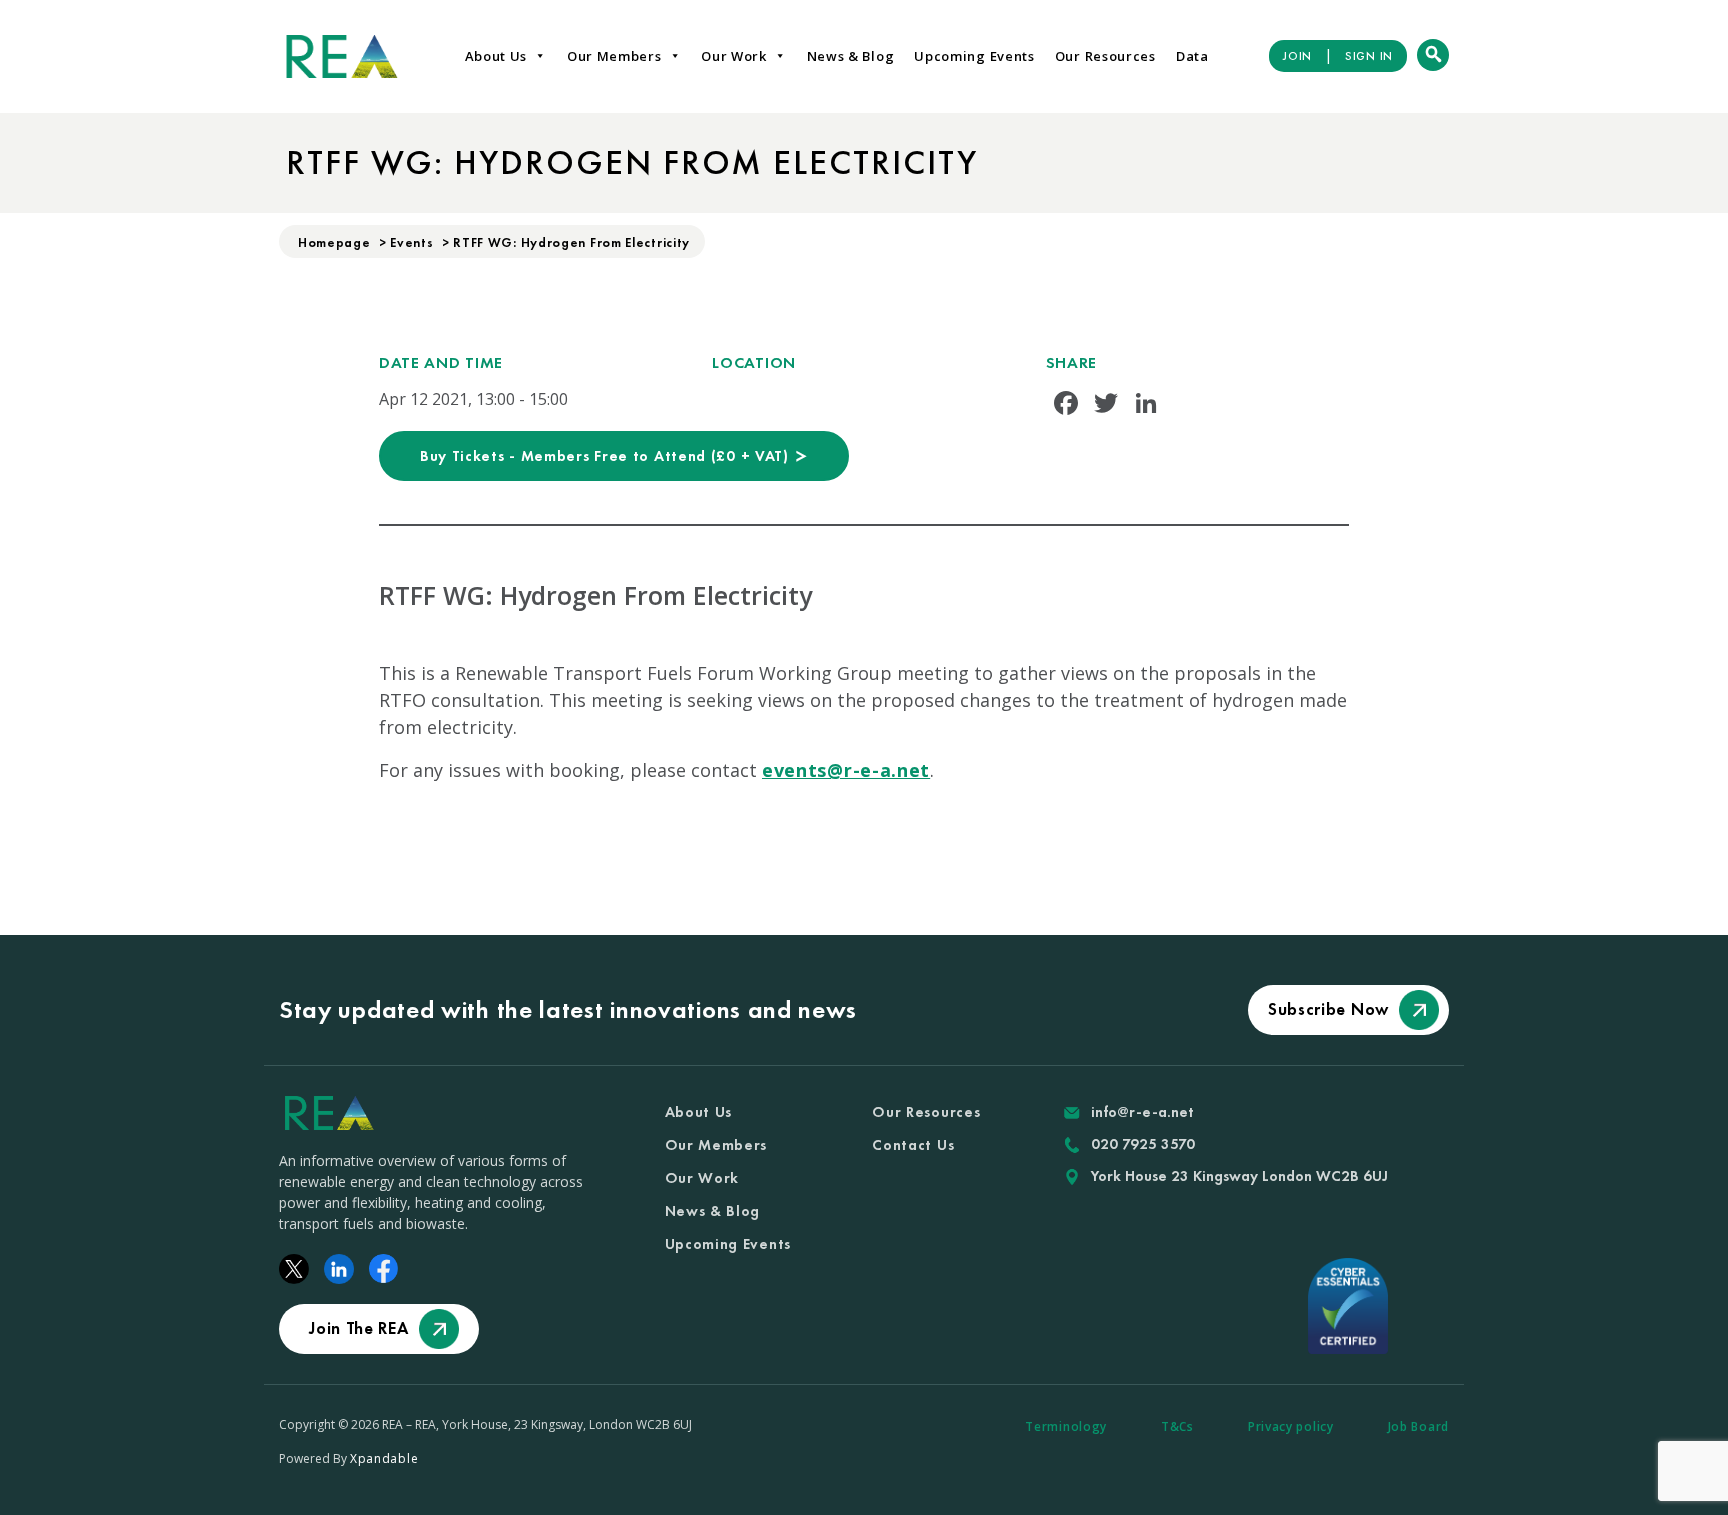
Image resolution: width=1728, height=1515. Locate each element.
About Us (496, 56)
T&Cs (1177, 1426)
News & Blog (851, 56)
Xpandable (384, 1458)
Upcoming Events (974, 56)
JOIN (1297, 56)
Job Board (1418, 1426)
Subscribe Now (1328, 1009)
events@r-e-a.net (846, 770)
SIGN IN (1369, 56)
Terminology (1066, 1426)
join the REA (358, 1328)
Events (411, 242)
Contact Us (913, 1145)
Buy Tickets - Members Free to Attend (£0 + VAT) (607, 456)
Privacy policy (1291, 1426)
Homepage (334, 242)
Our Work (734, 56)
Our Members (614, 56)
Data (1192, 56)
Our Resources (1105, 56)
